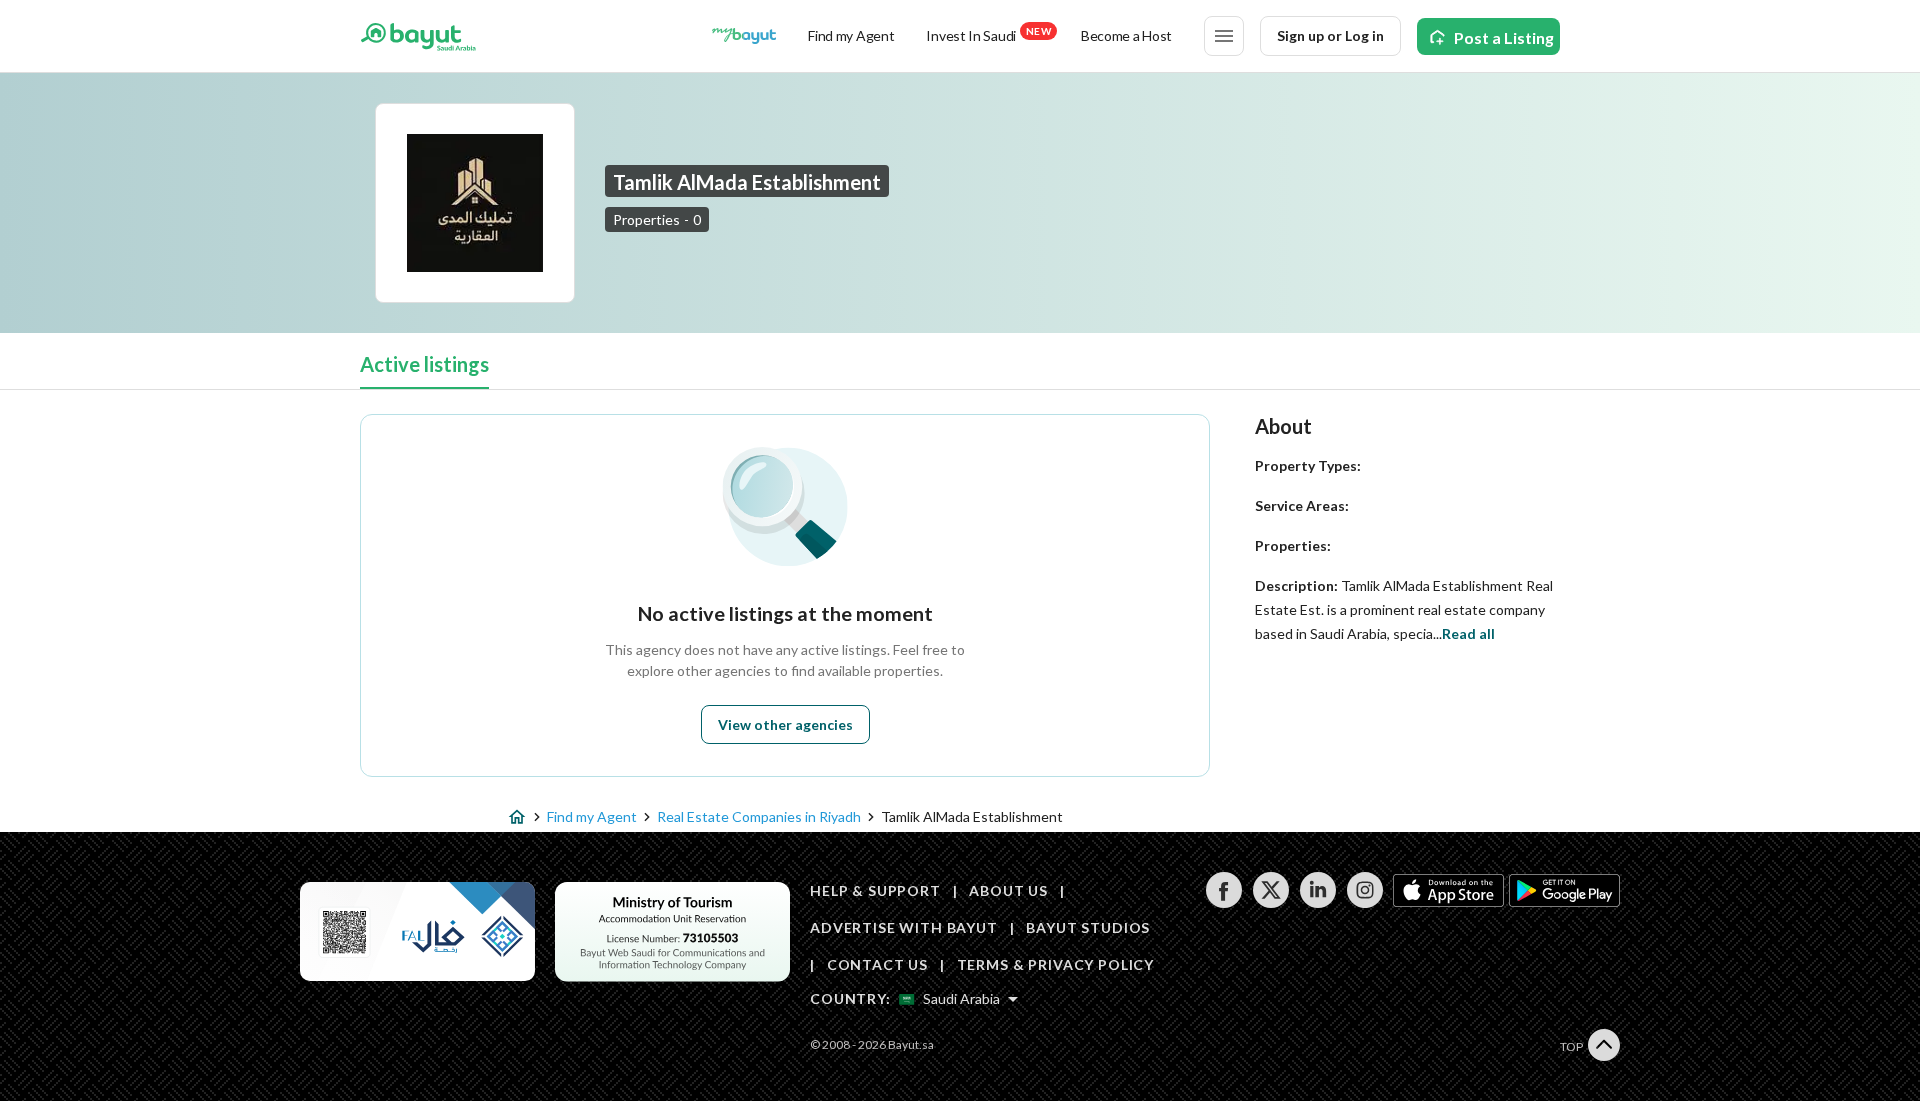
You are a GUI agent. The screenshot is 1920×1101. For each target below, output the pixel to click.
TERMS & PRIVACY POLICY (1055, 964)
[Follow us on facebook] (1223, 902)
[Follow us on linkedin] (1317, 902)
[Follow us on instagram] (1364, 902)
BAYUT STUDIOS (1088, 927)
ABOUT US (1008, 890)
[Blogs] (744, 36)
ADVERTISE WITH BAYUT (904, 927)
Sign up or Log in (1330, 35)
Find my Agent (851, 35)
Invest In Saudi (988, 34)
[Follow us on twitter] (1270, 902)
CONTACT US (877, 964)
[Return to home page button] (418, 36)
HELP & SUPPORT (875, 890)
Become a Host (1126, 35)
